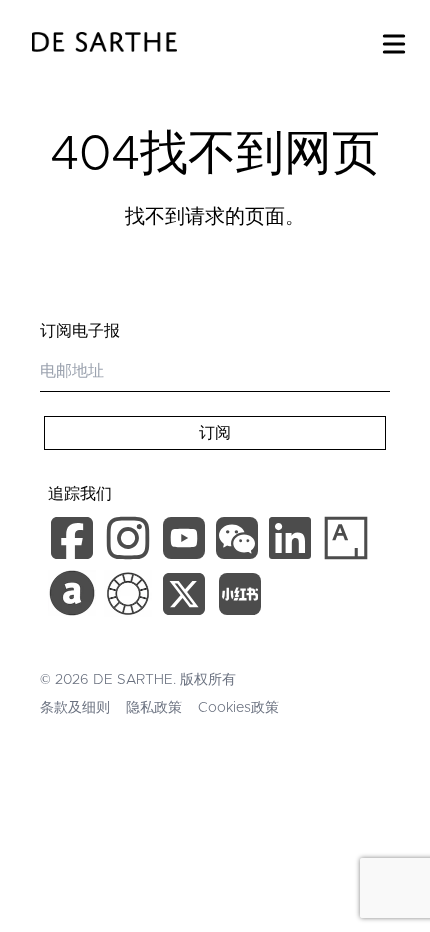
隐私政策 (154, 708)
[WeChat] (239, 542)
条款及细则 (75, 708)
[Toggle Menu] (394, 40)
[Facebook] (76, 542)
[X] (188, 598)
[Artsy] (346, 538)
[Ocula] (128, 593)
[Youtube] (186, 542)
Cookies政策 (238, 708)
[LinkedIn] (294, 542)
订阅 (215, 433)
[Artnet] (72, 593)
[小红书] (240, 598)
